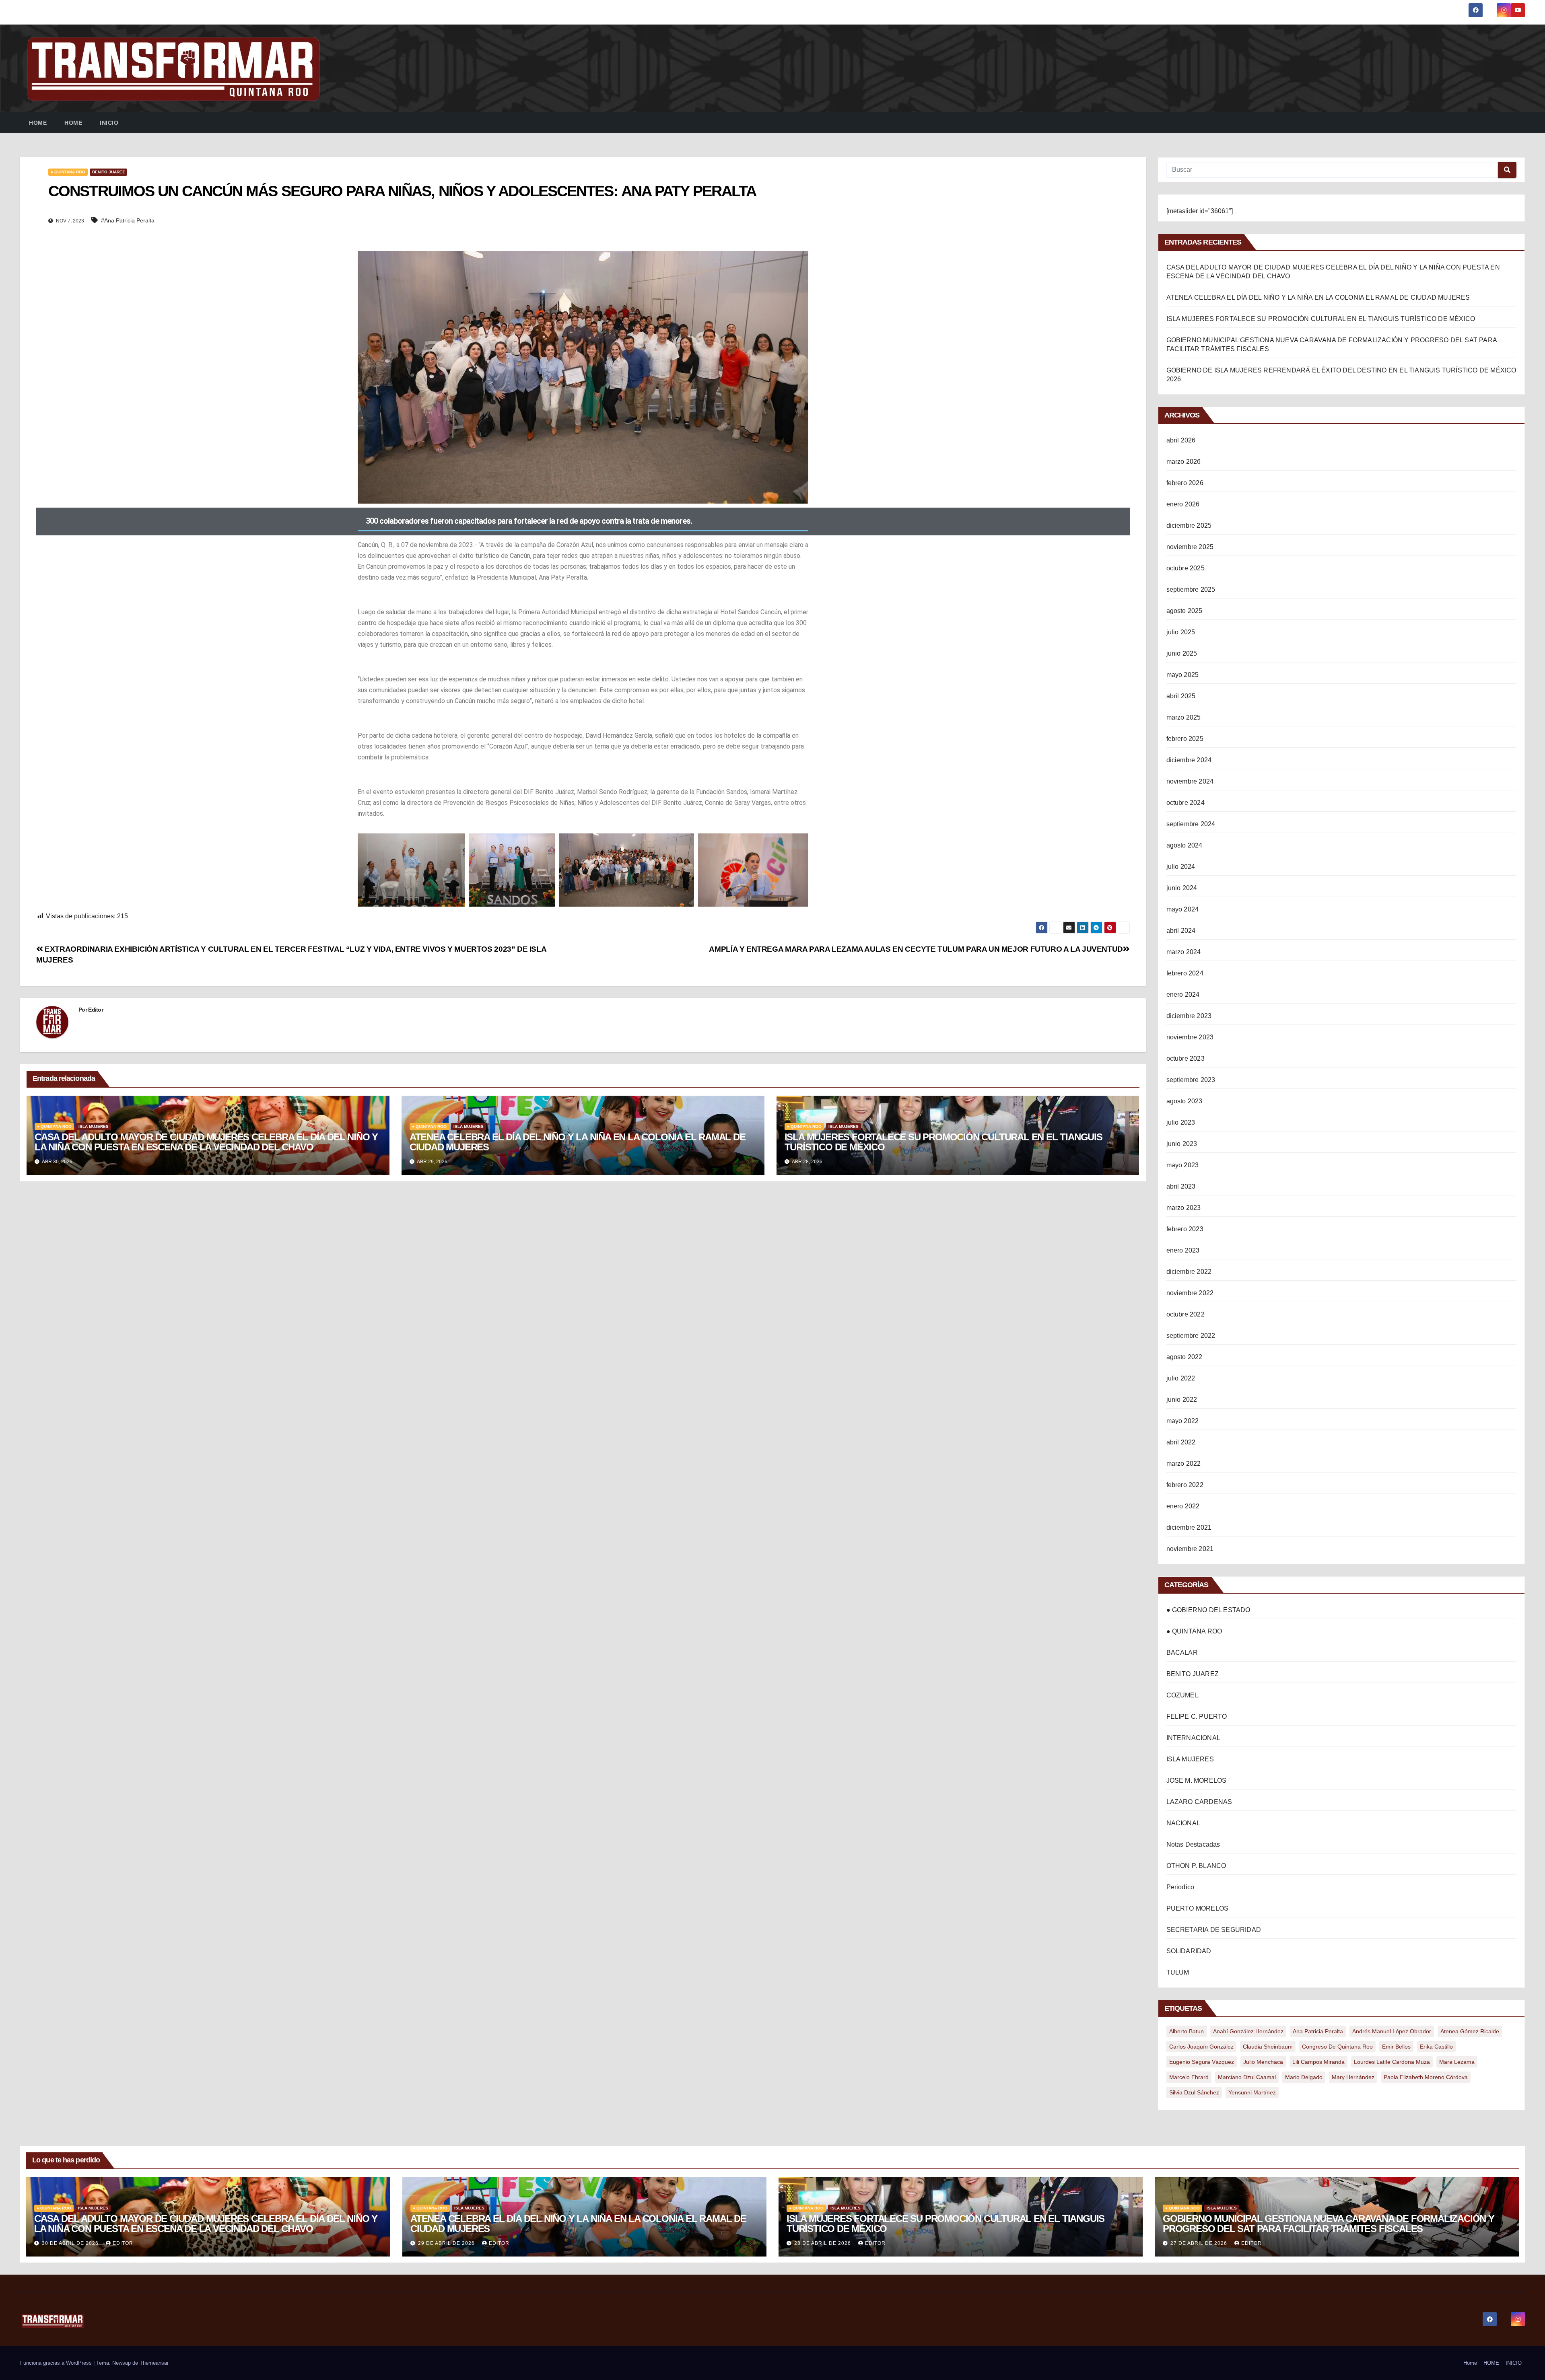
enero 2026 (1183, 504)
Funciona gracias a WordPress (57, 2363)
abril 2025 (1181, 696)
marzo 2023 (1184, 1208)
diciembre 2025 (1189, 526)
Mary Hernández (1353, 2077)
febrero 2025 (1185, 739)
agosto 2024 (1184, 845)
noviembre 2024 (1190, 781)
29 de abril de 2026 (447, 2243)
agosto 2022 (1184, 1357)
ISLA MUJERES (94, 1126)
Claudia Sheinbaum (1268, 2047)
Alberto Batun (1187, 2031)
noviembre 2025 (1190, 547)
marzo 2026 (1184, 462)
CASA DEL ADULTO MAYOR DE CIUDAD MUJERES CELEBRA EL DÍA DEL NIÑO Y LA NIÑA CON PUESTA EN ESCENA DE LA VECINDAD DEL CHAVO (206, 1142)
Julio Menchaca (1263, 2062)
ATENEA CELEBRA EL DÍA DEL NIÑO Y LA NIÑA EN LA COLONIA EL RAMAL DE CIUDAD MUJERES (578, 1142)
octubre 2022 (1186, 1314)
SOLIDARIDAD (1189, 1951)
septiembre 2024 (1191, 824)
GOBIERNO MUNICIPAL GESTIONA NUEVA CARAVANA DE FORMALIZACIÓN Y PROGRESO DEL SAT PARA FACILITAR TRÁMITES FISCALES (1329, 2224)
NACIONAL (1183, 1823)
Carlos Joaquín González (1201, 2047)
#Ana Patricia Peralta (128, 220)
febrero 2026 (1185, 483)
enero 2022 (1183, 1506)
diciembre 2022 (1189, 1272)
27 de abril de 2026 (1200, 2243)
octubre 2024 (1186, 803)
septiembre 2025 (1191, 589)
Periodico (1180, 1887)
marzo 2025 (1184, 717)
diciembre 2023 (1189, 1016)
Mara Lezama (1457, 2062)
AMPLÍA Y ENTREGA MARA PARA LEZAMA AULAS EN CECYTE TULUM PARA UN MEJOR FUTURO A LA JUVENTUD (916, 949)
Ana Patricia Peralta (1318, 2031)
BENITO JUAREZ (108, 172)
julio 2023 (1181, 1122)
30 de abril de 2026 (71, 2243)
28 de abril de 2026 (823, 2243)
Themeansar (154, 2363)
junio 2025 (1182, 653)
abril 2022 (1181, 1442)
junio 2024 (1182, 888)
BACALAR (1182, 1653)
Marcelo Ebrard (1189, 2077)
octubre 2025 (1186, 568)
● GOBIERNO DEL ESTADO (1208, 1610)
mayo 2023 (1183, 1165)
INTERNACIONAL (1194, 1738)
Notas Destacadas (1193, 1844)
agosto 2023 (1184, 1101)
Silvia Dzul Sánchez (1194, 2092)
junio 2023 (1182, 1144)
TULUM (1178, 1972)
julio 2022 (1181, 1378)
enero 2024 (1183, 995)
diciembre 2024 (1189, 760)
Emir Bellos (1396, 2047)
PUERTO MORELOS (1198, 1908)
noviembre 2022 (1190, 1293)
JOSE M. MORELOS (1197, 1780)
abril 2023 (1181, 1186)
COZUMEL (1182, 1695)
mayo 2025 (1183, 675)
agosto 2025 (1184, 611)
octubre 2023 (1186, 1058)
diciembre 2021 (1189, 1527)
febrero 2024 (1185, 973)
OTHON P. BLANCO (1196, 1866)
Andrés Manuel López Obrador (1392, 2031)
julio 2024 (1181, 867)
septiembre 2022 (1191, 1336)
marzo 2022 (1184, 1464)
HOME (73, 123)
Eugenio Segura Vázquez (1202, 2062)
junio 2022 (1182, 1400)
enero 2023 (1183, 1250)
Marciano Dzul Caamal (1247, 2077)
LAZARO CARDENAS (1199, 1802)
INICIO (109, 123)
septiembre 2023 (1191, 1080)
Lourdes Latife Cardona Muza (1392, 2062)
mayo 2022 (1183, 1421)
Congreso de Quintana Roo (1337, 2047)
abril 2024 (1181, 931)
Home (38, 123)
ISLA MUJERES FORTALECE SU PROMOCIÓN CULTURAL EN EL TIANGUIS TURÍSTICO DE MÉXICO (943, 1142)
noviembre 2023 (1190, 1037)
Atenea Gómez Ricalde (1470, 2031)
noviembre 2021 (1190, 1549)
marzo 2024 (1184, 952)
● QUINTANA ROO (68, 172)
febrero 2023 (1185, 1229)
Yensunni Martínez (1252, 2092)
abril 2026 (1181, 440)
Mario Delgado (1304, 2077)
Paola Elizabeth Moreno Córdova (1426, 2077)
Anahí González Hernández (1248, 2031)
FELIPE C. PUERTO (1197, 1717)
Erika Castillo (1436, 2047)
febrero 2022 (1185, 1485)
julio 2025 (1181, 632)
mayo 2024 (1183, 909)
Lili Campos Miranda (1318, 2062)
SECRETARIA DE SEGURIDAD (1214, 1930)
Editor (96, 1010)
